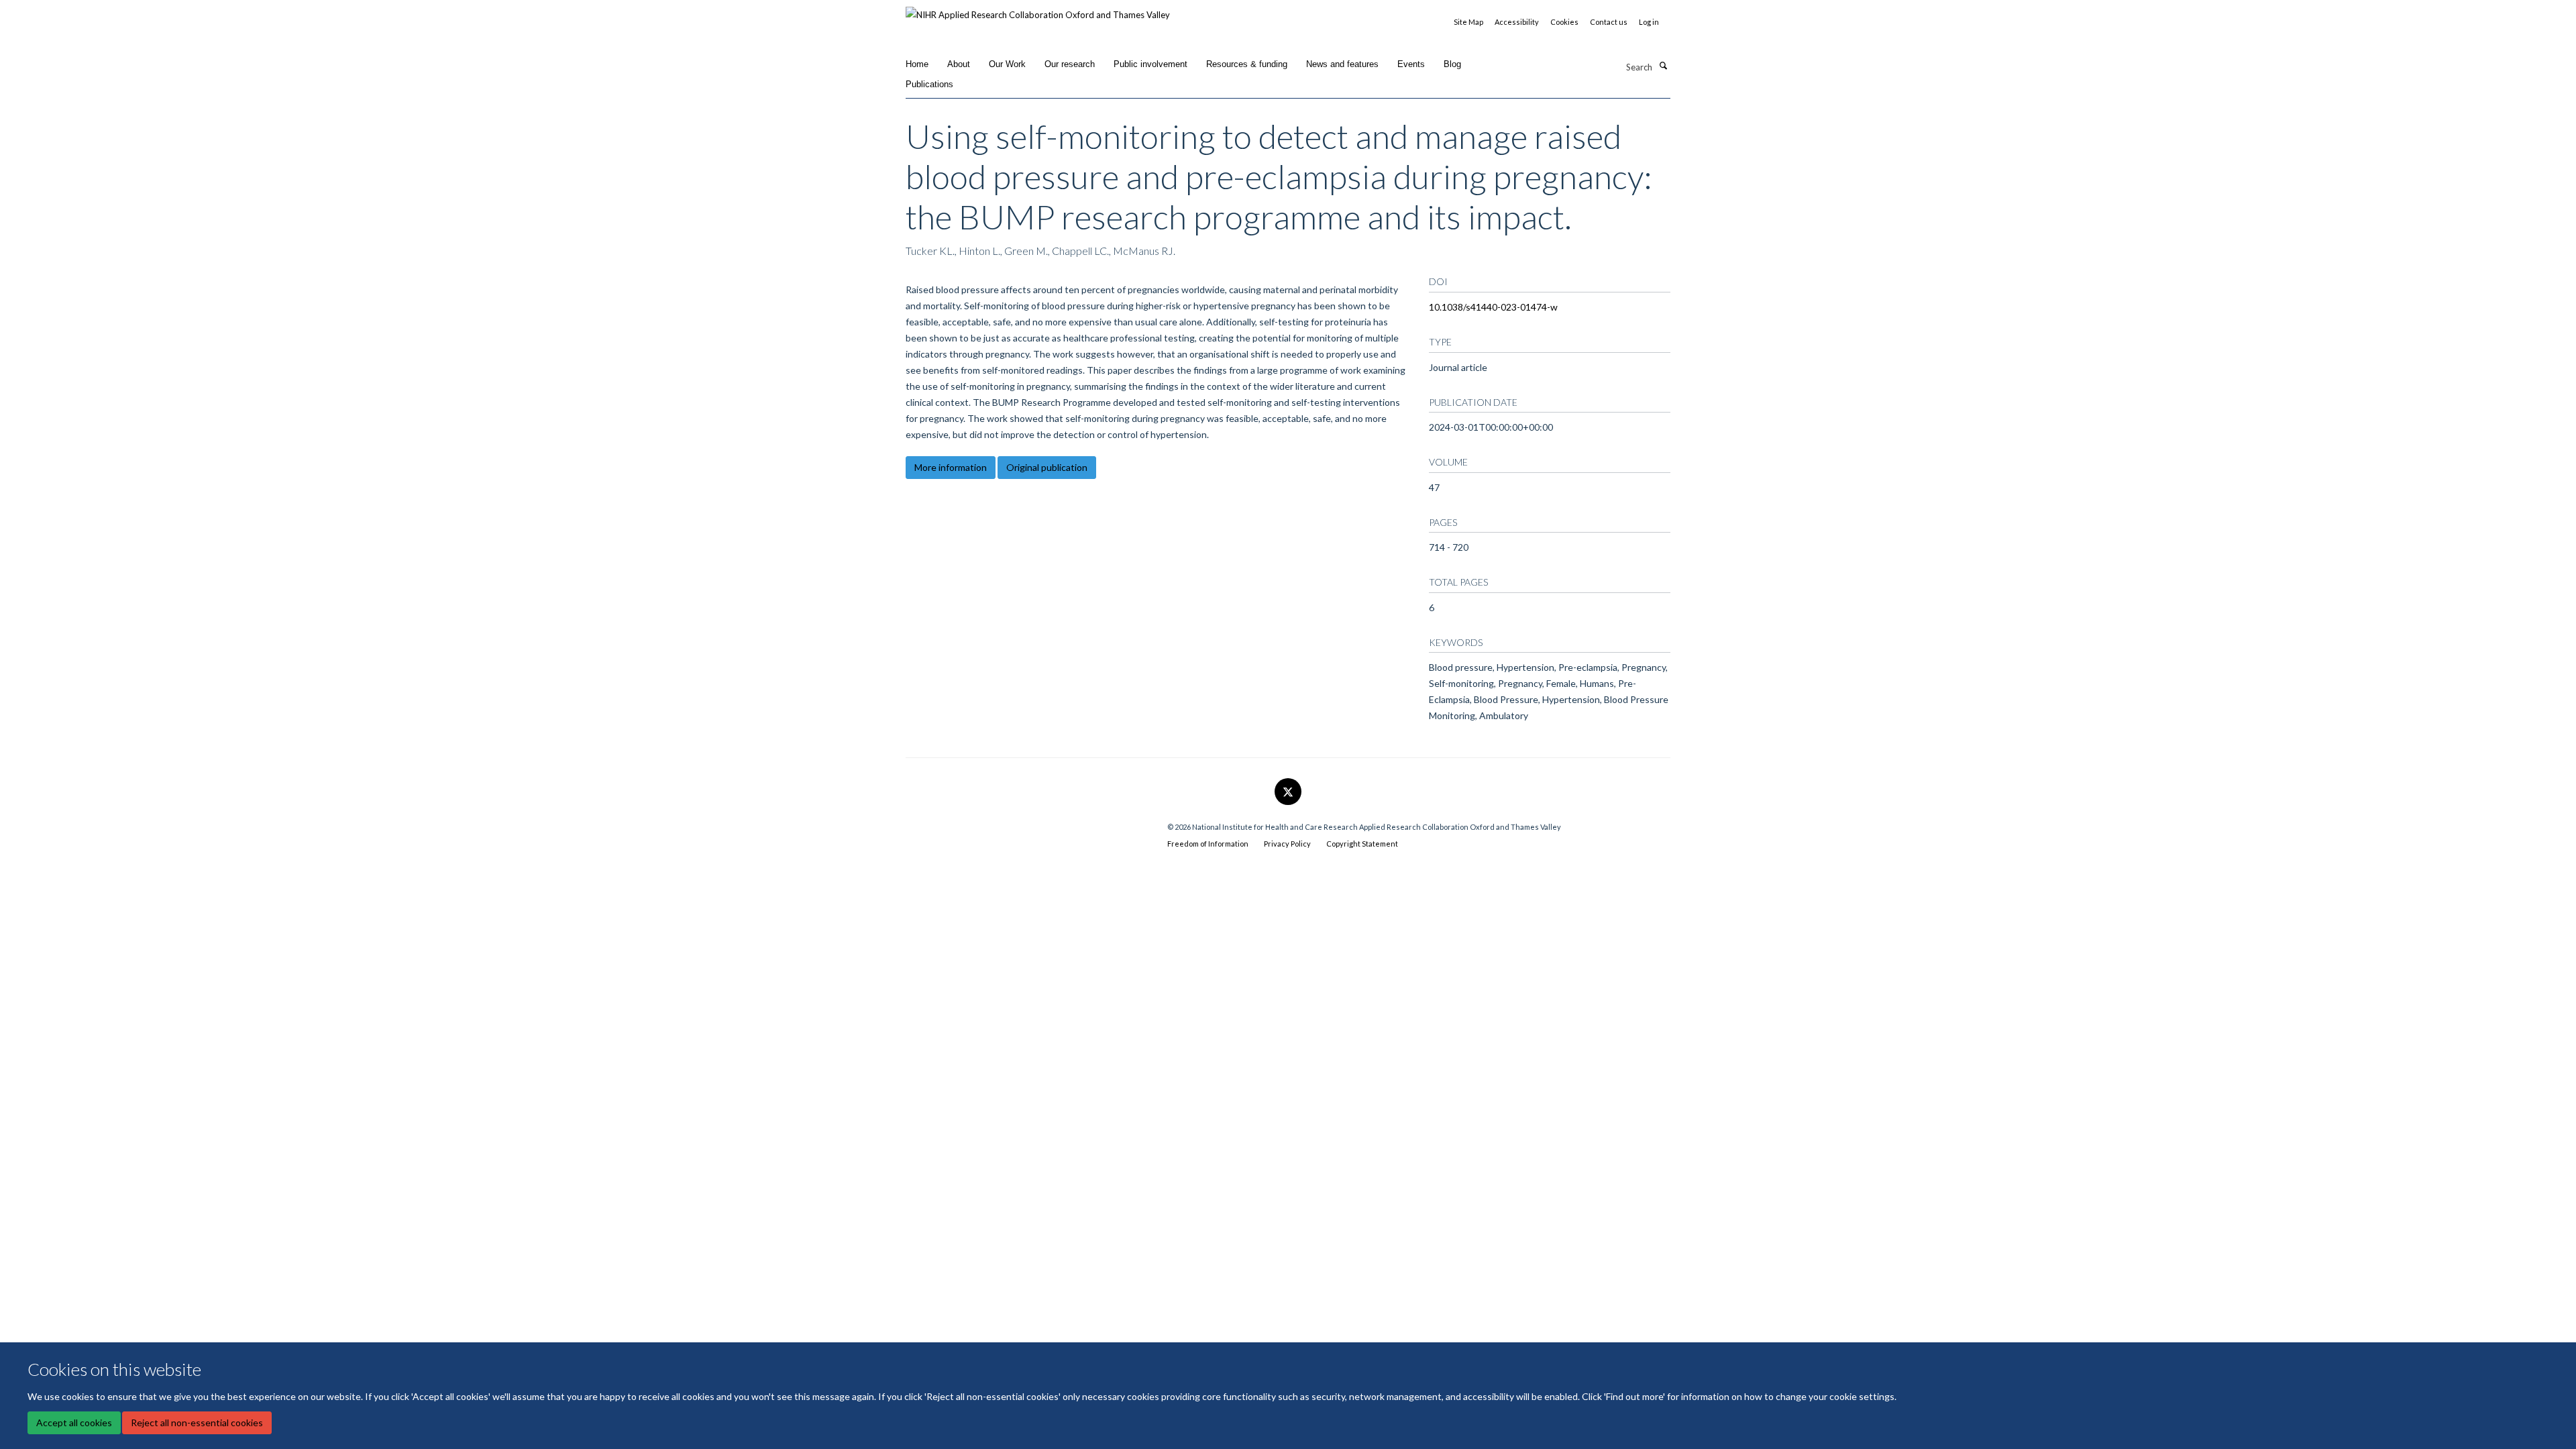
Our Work (1007, 64)
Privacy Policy (1287, 844)
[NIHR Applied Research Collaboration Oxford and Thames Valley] (1038, 10)
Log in (1649, 22)
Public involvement (1150, 64)
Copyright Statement (1362, 844)
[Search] (1663, 66)
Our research (1070, 64)
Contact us (1609, 22)
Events (1411, 64)
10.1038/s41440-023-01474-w (1493, 307)
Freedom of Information (1208, 844)
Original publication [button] (1047, 467)
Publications (929, 84)
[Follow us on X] (1288, 792)
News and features (1342, 64)
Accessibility (1517, 22)
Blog (1452, 64)
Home (917, 64)
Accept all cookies (74, 1423)
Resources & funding (1247, 64)
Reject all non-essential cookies (197, 1423)
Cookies (1564, 22)
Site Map (1468, 22)
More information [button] (951, 467)
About (959, 64)
